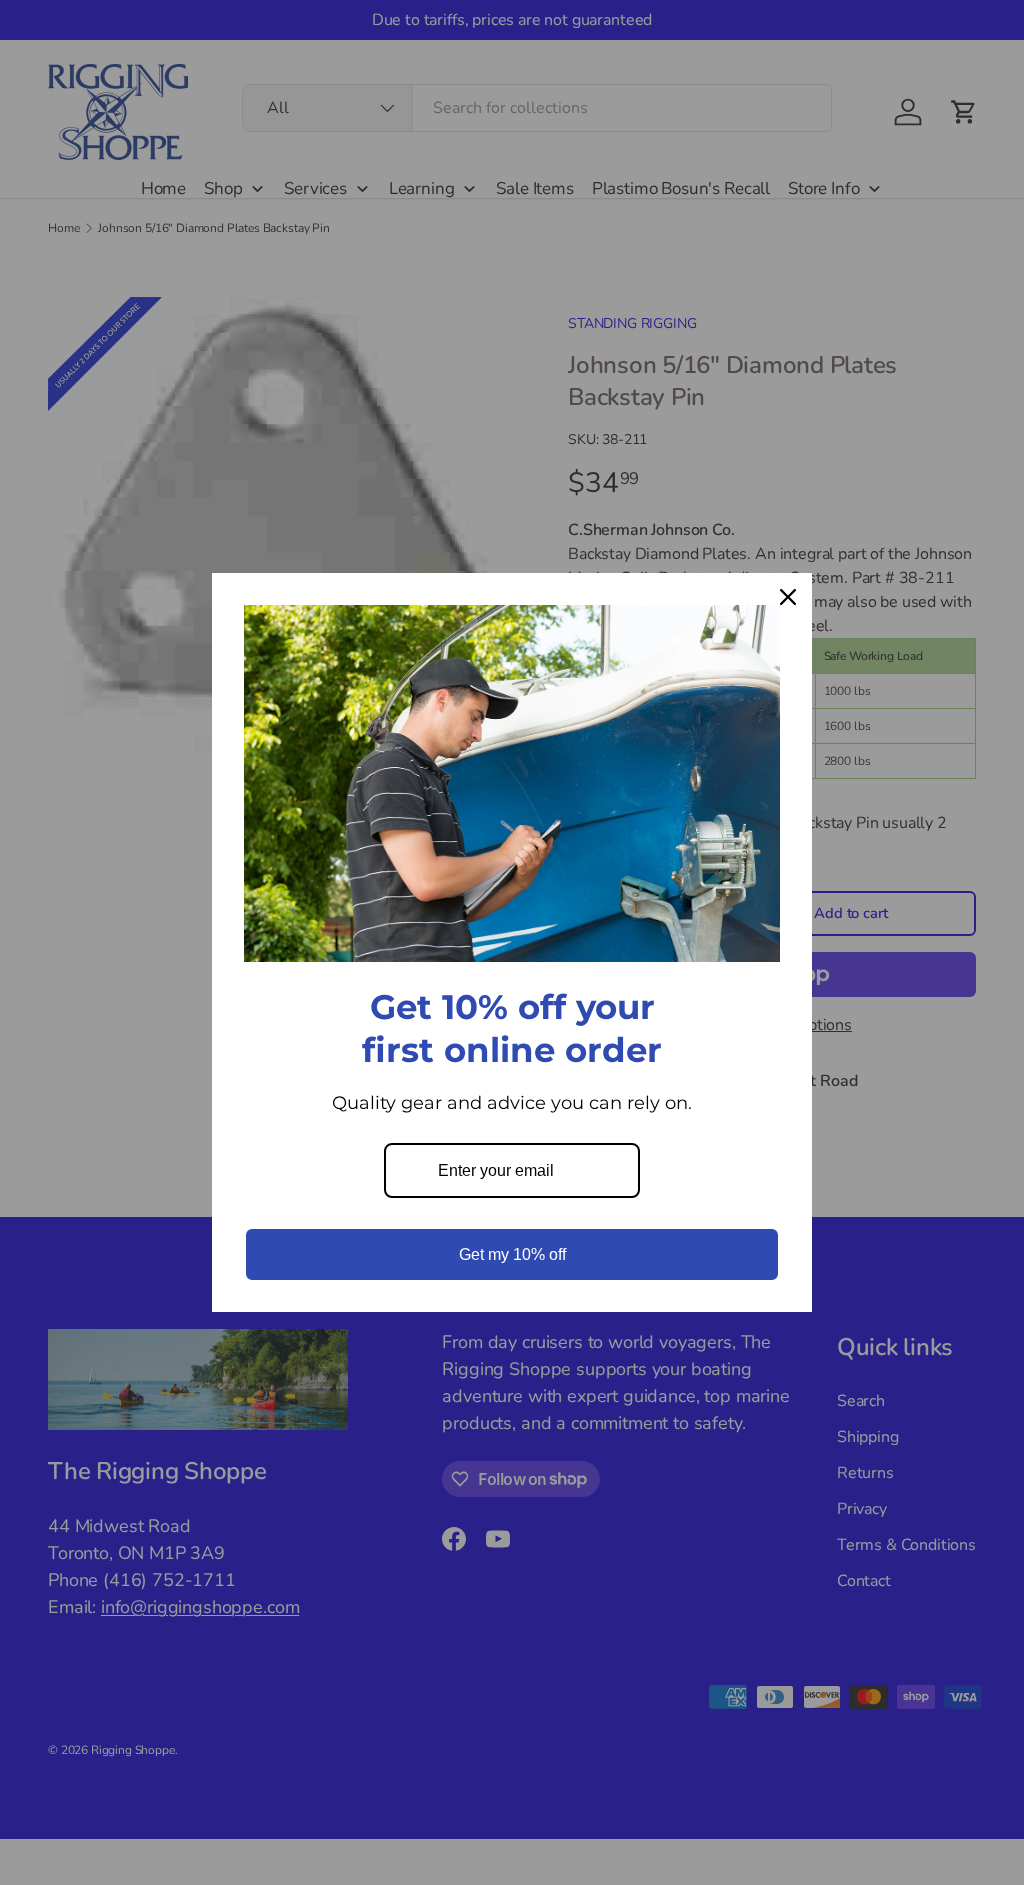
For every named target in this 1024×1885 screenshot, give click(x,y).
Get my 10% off (512, 1254)
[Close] (788, 597)
